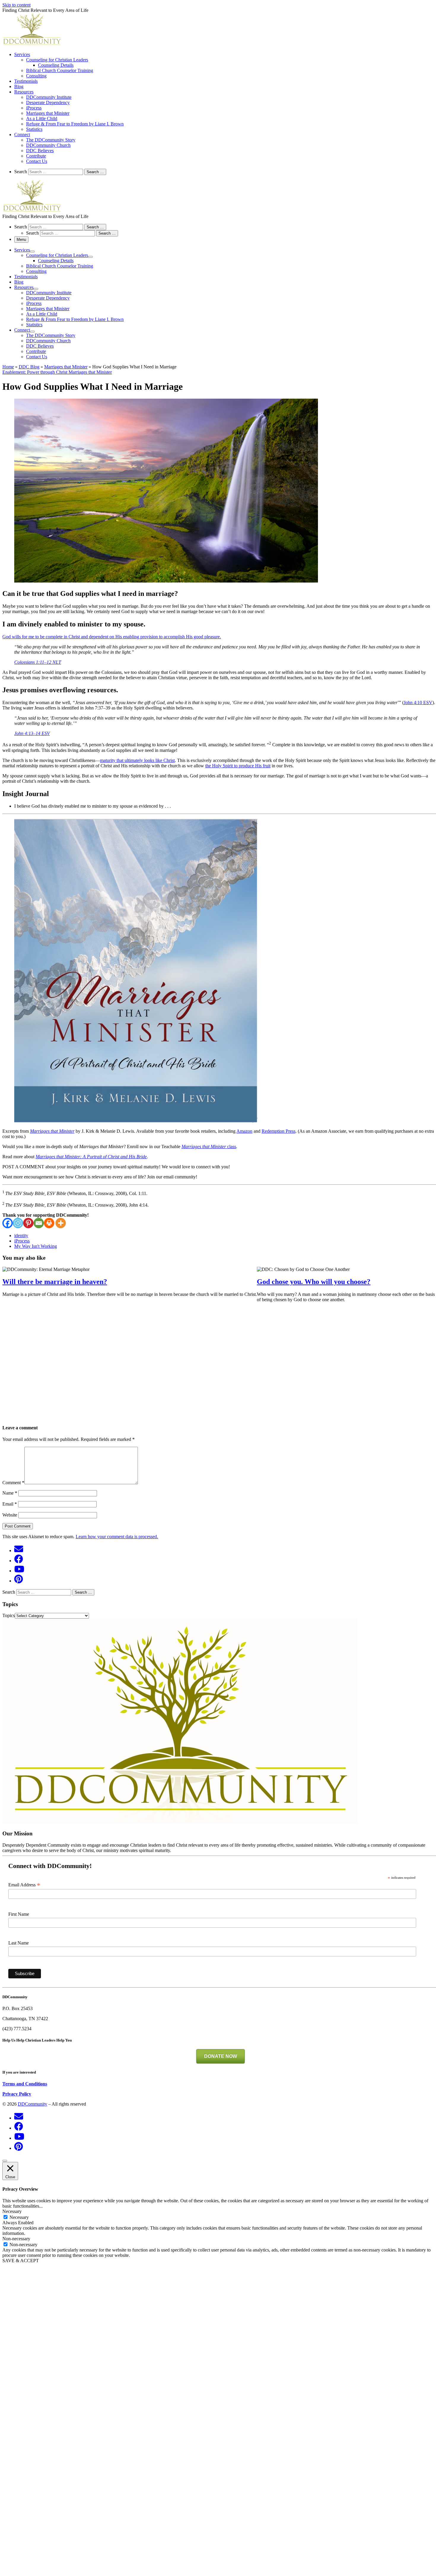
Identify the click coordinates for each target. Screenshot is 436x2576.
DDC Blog (29, 367)
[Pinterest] (28, 1223)
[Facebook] (8, 1223)
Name (10, 1493)
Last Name (19, 1943)
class (209, 1147)
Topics (9, 1615)
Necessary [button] (12, 2211)
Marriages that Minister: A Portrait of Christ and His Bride (91, 1157)
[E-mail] (19, 1549)
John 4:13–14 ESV (32, 733)
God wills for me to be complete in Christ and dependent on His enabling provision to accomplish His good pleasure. (112, 637)
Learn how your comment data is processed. (117, 1537)
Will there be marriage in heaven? (55, 1282)
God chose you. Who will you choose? (314, 1282)
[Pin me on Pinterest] (19, 1579)
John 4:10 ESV (418, 703)
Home (8, 367)
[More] (61, 1223)
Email (10, 1504)
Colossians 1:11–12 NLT (38, 662)
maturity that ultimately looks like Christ (137, 760)
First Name (19, 1914)
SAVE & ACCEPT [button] (21, 2261)
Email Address (24, 1885)
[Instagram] (18, 1223)
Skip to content (16, 5)
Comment (13, 1483)
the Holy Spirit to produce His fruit (238, 766)
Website (10, 1515)
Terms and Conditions (25, 2084)
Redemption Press (279, 1131)
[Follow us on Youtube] (19, 1569)
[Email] (39, 1223)
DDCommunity (32, 2104)
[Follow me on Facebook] (19, 1559)
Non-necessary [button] (16, 2239)
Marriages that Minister (66, 367)
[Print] (49, 1223)
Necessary (19, 2217)
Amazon (244, 1131)
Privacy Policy (17, 2094)
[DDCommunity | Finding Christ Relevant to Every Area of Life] (32, 44)
